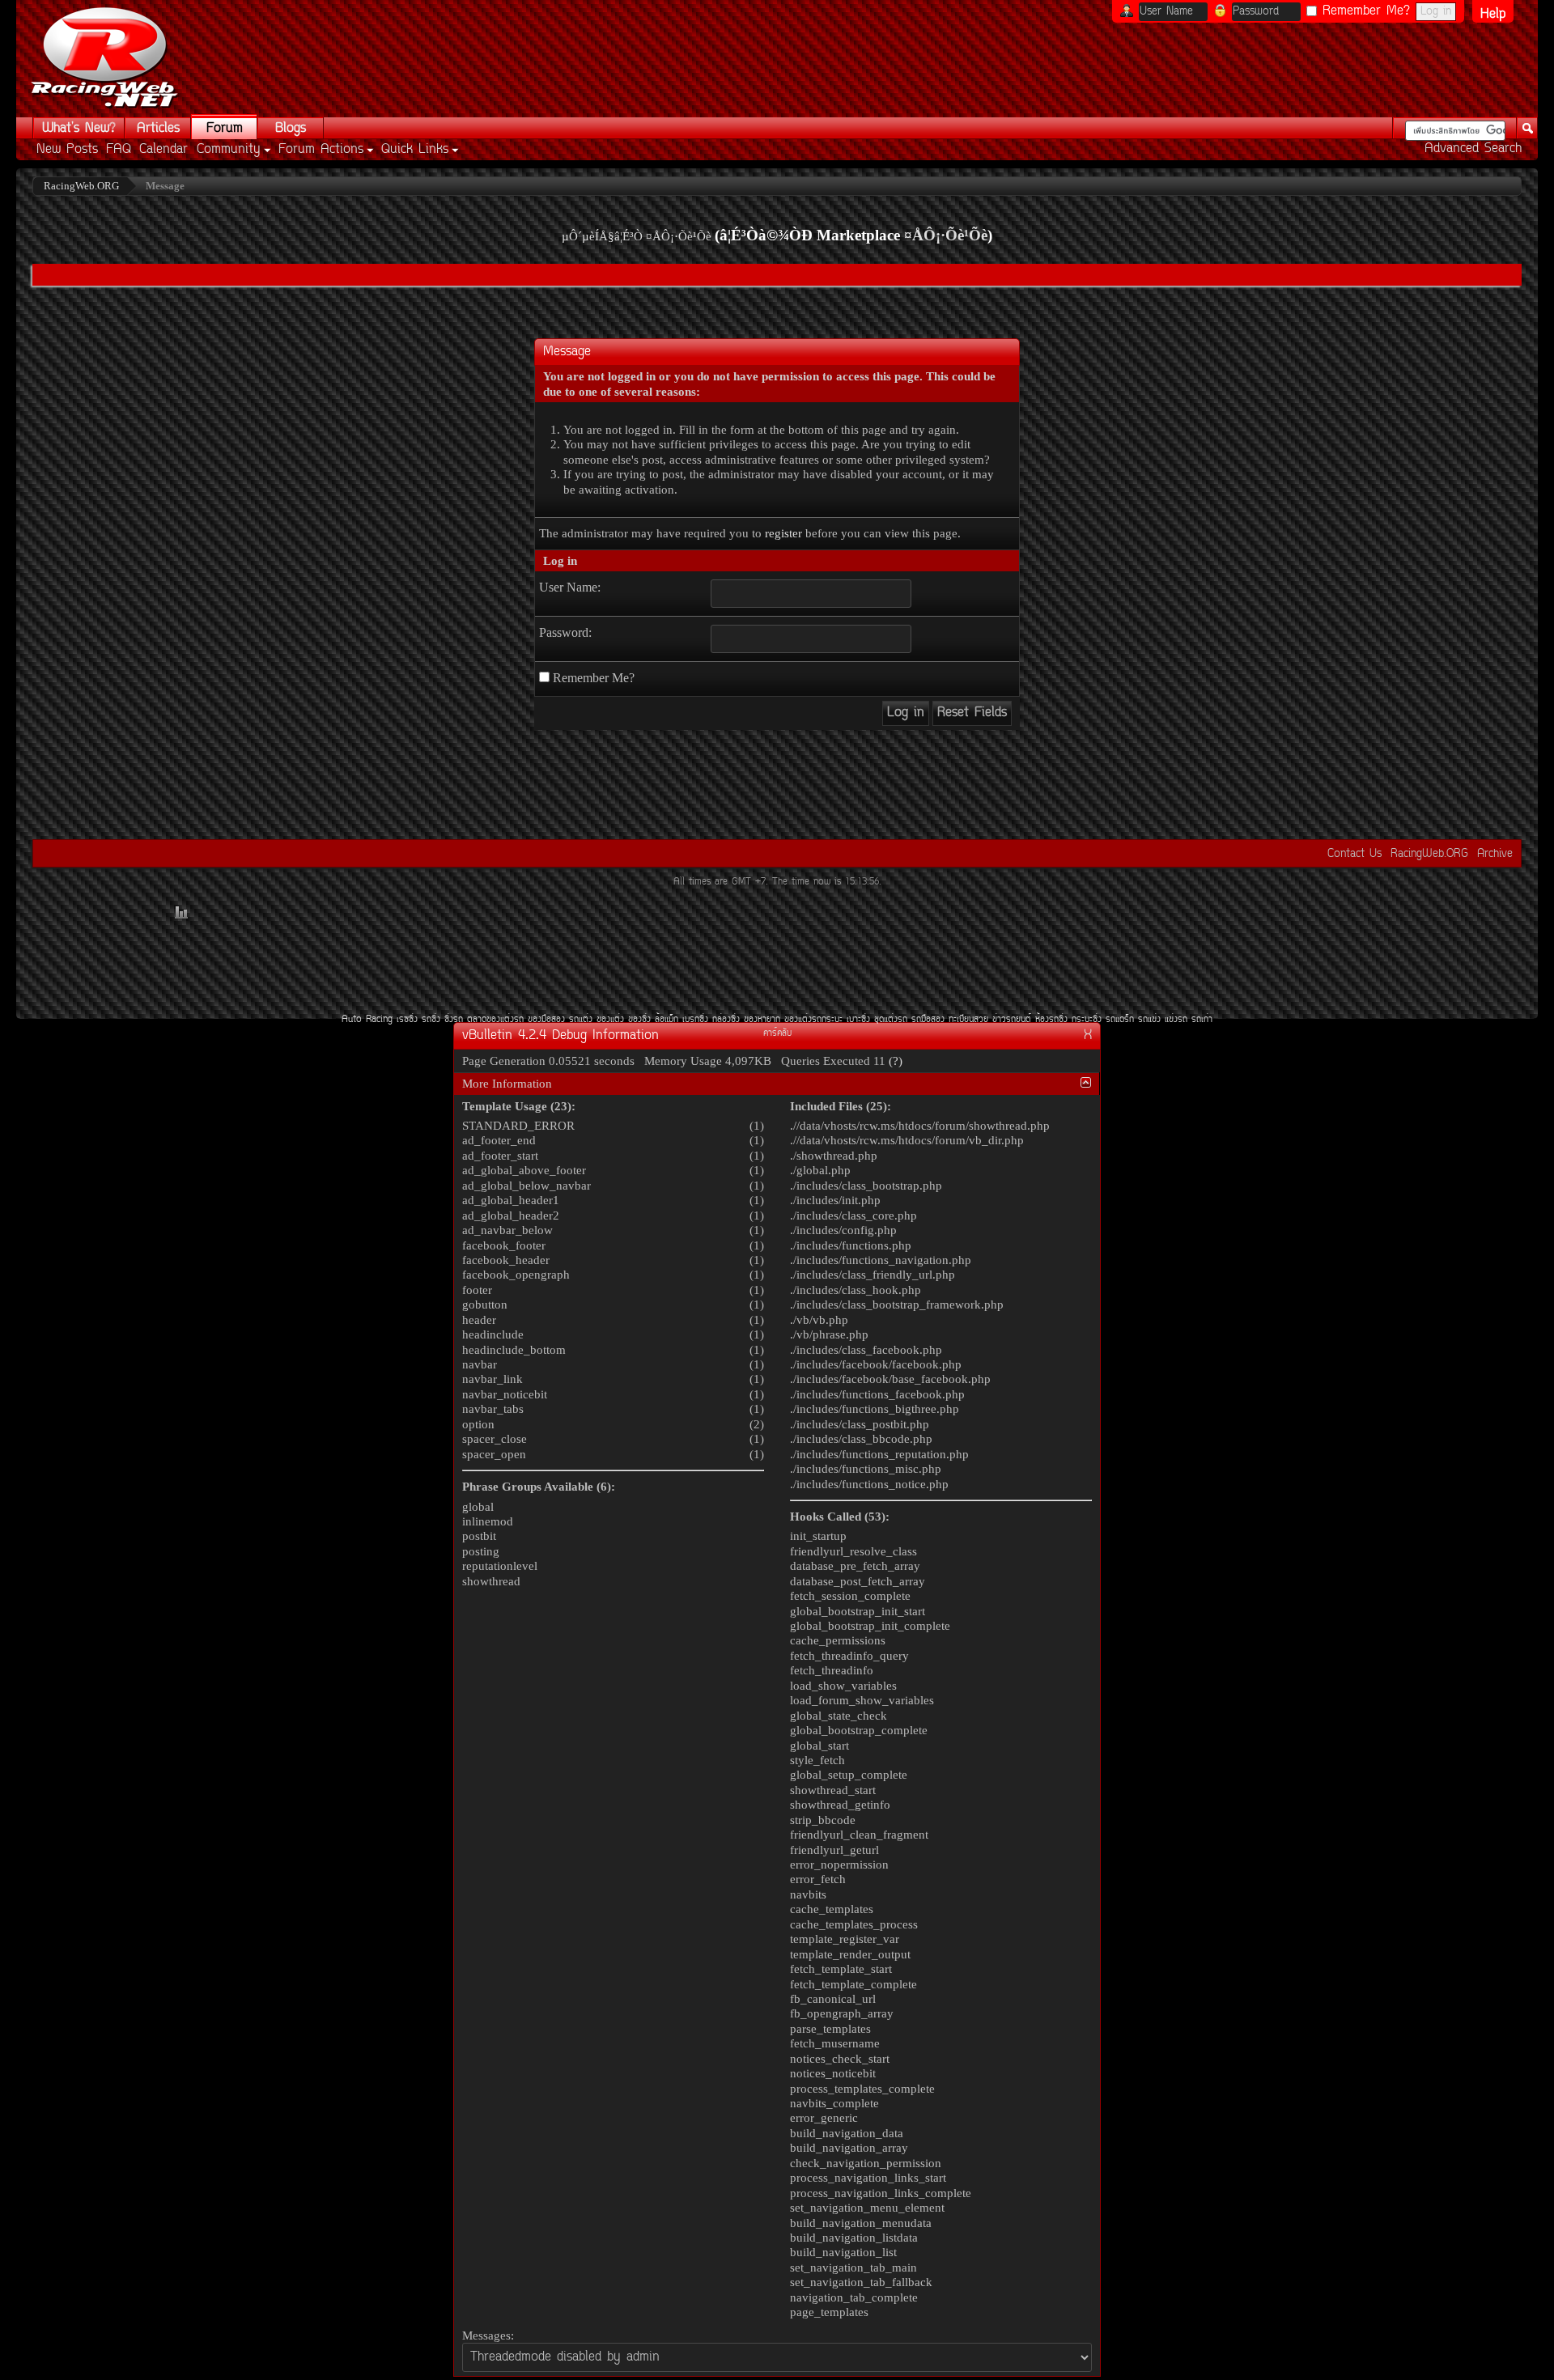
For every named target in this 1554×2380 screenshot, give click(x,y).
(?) (896, 1061)
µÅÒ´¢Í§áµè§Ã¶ (495, 1020)
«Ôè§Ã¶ (454, 1020)
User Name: (570, 587)
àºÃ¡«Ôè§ (695, 1020)
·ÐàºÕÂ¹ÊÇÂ (968, 1020)
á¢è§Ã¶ (1176, 1020)
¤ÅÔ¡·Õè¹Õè (946, 235)
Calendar (163, 150)
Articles (158, 129)
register (783, 533)
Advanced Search (1473, 149)
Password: (565, 632)
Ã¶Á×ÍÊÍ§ (928, 1020)
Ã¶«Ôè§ (431, 1020)
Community (229, 150)
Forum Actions (321, 150)
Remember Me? (1363, 11)
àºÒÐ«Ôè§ (858, 1020)
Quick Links (415, 150)
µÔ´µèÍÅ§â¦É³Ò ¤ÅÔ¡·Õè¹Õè (637, 236)
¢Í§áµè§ (610, 1020)
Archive (1495, 854)
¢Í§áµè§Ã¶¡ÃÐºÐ (813, 1020)
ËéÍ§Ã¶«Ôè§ (1051, 1020)
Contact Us (1354, 854)
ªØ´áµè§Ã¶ (891, 1020)
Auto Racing (367, 1020)
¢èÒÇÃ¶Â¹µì (1012, 1020)
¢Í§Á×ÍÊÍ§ (546, 1020)
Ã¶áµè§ (581, 1020)
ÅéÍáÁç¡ (667, 1020)
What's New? (79, 129)
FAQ (119, 150)
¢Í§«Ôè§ (639, 1020)
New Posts (67, 150)
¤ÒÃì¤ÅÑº (777, 1034)
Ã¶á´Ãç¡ (1120, 1020)
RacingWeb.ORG (1429, 854)
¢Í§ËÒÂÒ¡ (762, 1020)
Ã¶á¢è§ (1149, 1020)
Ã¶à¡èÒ (1202, 1020)
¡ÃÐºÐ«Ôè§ (1087, 1020)
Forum (225, 129)
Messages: (488, 2335)
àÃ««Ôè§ (407, 1020)
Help (1493, 14)
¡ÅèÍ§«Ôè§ (726, 1020)
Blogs (291, 129)
